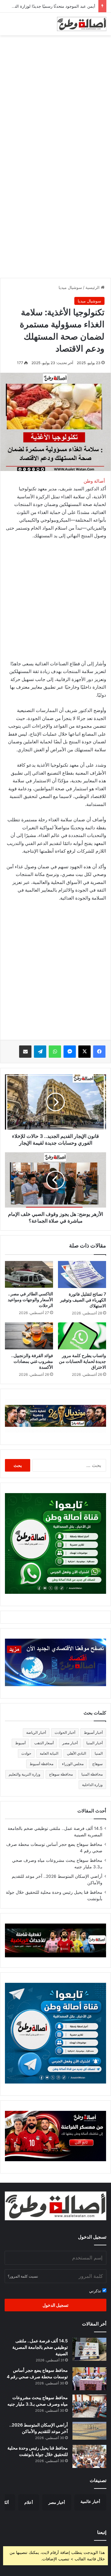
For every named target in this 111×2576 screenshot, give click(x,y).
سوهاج (97, 1764)
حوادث (26, 1753)
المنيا (99, 1753)
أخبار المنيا (95, 1743)
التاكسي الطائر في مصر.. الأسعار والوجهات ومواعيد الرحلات (30, 1300)
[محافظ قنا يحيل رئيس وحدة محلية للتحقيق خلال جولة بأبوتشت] (89, 2456)
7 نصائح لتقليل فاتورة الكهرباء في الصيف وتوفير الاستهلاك (83, 1300)
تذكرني (96, 2291)
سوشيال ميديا (70, 287)
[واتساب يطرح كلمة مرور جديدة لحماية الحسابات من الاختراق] (82, 1336)
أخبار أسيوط (93, 1732)
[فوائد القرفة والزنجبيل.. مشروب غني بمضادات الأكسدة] (29, 1336)
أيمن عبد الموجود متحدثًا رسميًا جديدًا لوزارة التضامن (50, 6)
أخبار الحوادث (65, 1732)
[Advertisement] (55, 97)
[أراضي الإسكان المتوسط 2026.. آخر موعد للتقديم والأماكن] (89, 2431)
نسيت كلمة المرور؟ (23, 2276)
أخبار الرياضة (36, 1732)
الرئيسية (93, 287)
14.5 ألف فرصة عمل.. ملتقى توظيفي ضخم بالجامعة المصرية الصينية (40, 2347)
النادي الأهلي (76, 1753)
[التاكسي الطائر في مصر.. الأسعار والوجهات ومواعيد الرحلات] (29, 1274)
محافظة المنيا (92, 1774)
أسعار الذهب (44, 1743)
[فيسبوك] (99, 1052)
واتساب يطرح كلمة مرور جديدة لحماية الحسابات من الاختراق (82, 1361)
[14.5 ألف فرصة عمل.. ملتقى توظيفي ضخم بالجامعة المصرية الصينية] (89, 2349)
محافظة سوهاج (61, 1774)
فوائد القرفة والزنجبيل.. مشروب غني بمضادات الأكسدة (32, 1361)
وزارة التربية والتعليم (25, 1774)
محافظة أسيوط (41, 1764)
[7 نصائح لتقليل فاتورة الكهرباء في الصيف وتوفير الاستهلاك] (82, 1274)
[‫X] (84, 1052)
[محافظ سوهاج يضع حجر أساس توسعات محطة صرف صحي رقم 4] (89, 2379)
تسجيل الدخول (55, 2305)
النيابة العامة (49, 1753)
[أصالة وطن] (82, 24)
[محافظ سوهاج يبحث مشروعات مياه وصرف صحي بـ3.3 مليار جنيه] (89, 2406)
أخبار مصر (70, 1743)
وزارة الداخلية (92, 1785)
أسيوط (20, 1743)
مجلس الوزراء (73, 1764)
